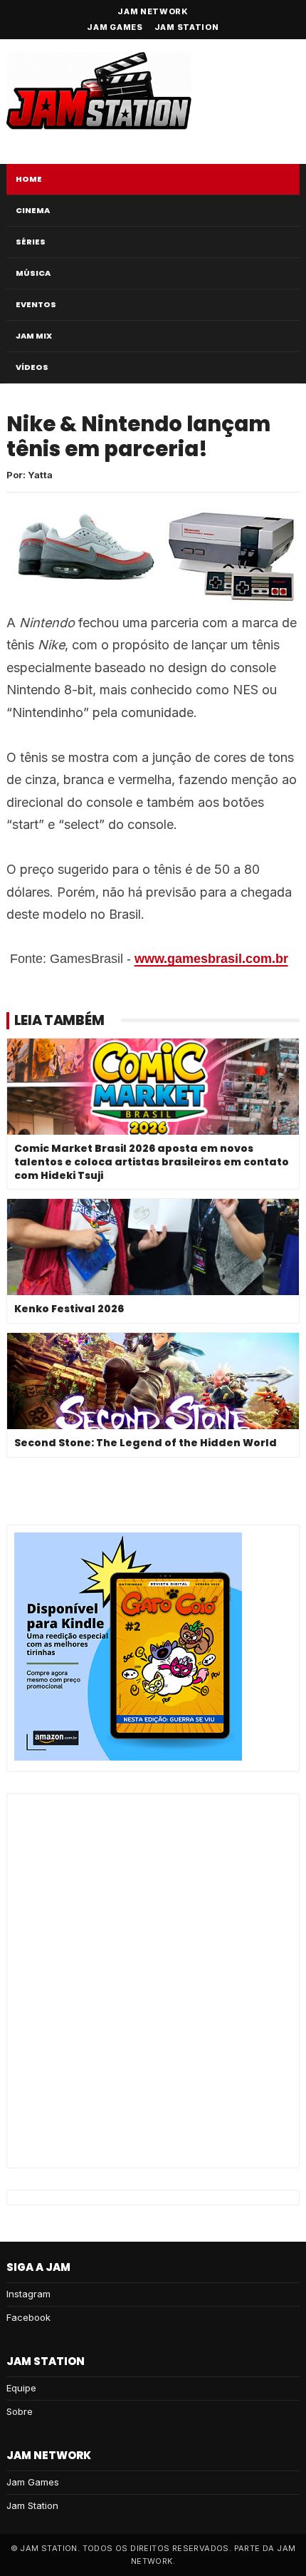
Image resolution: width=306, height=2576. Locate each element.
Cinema (33, 210)
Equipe (21, 2388)
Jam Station (187, 27)
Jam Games (115, 27)
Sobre (20, 2411)
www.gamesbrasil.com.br (211, 959)
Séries (31, 242)
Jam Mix (34, 336)
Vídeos (32, 367)
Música (33, 273)
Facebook (28, 2317)
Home (29, 179)
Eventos (36, 304)
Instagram (28, 2294)
